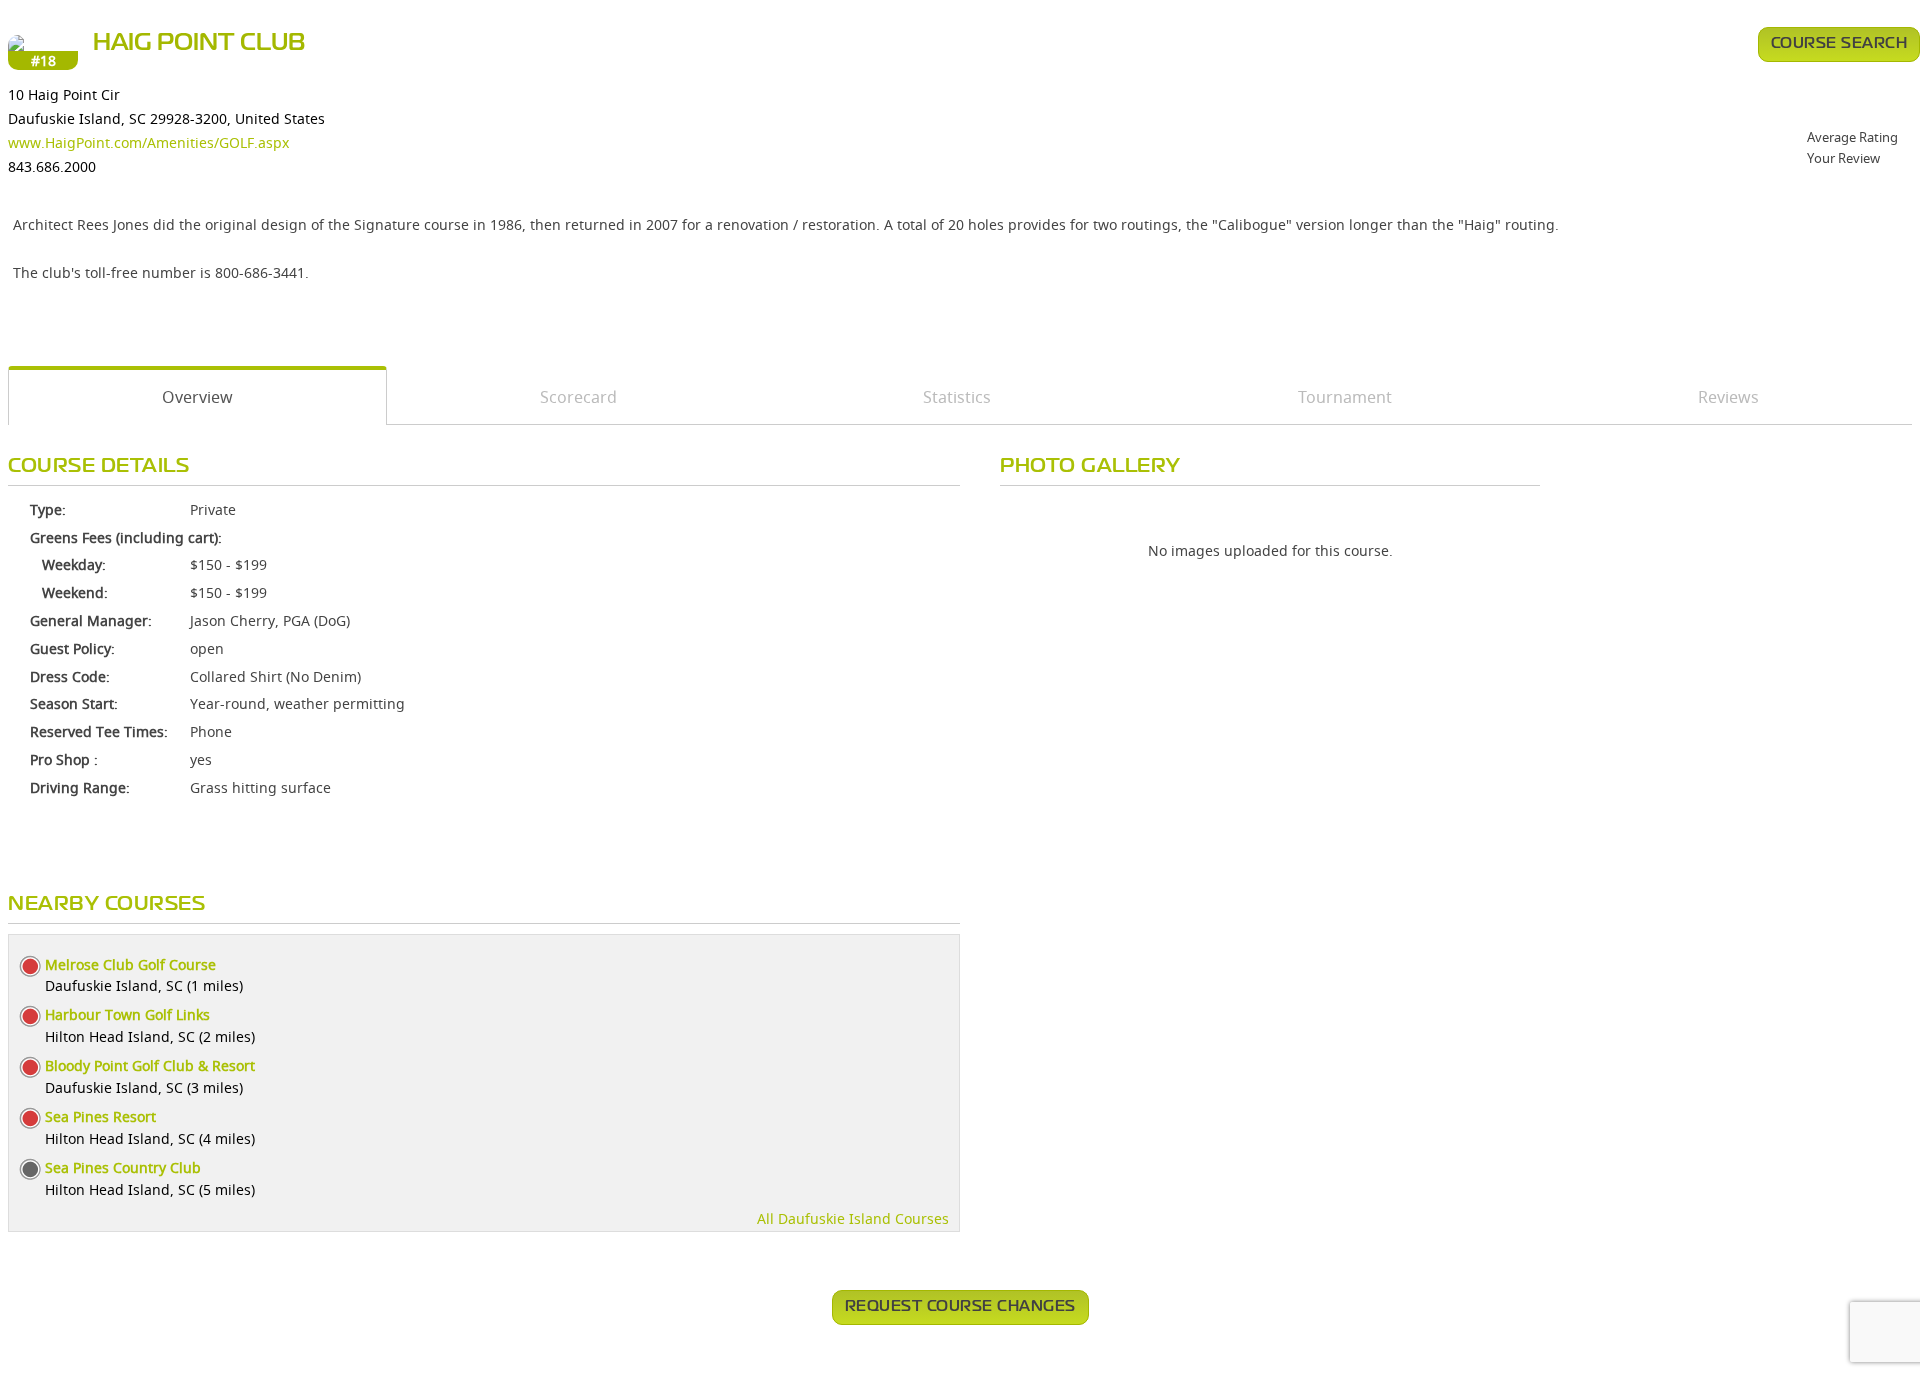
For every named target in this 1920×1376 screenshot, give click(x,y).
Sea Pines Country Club (123, 1167)
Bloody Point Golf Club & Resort (150, 1065)
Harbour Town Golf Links (127, 1014)
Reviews (1728, 397)
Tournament (1345, 397)
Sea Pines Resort (100, 1116)
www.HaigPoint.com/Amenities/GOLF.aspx (148, 142)
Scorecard (578, 397)
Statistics (957, 397)
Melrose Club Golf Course (130, 964)
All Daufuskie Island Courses (853, 1218)
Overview (197, 397)
